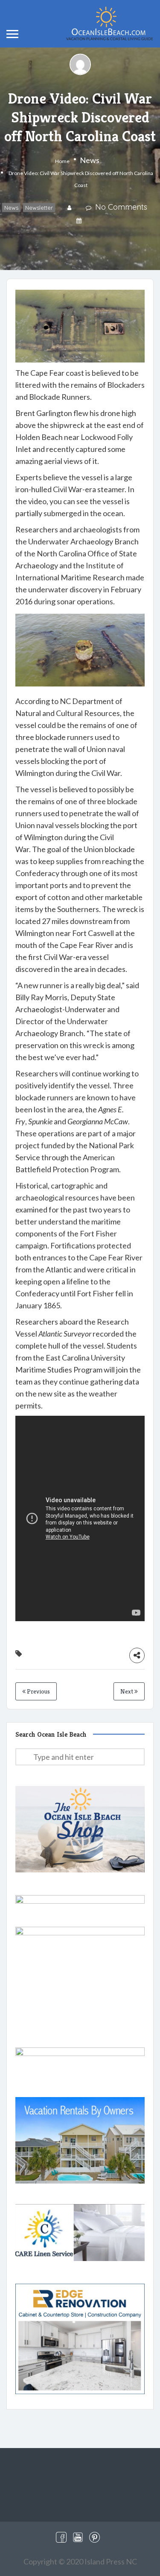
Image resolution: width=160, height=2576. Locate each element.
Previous (38, 1691)
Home (62, 161)
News (90, 160)
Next (127, 1691)
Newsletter (39, 208)
